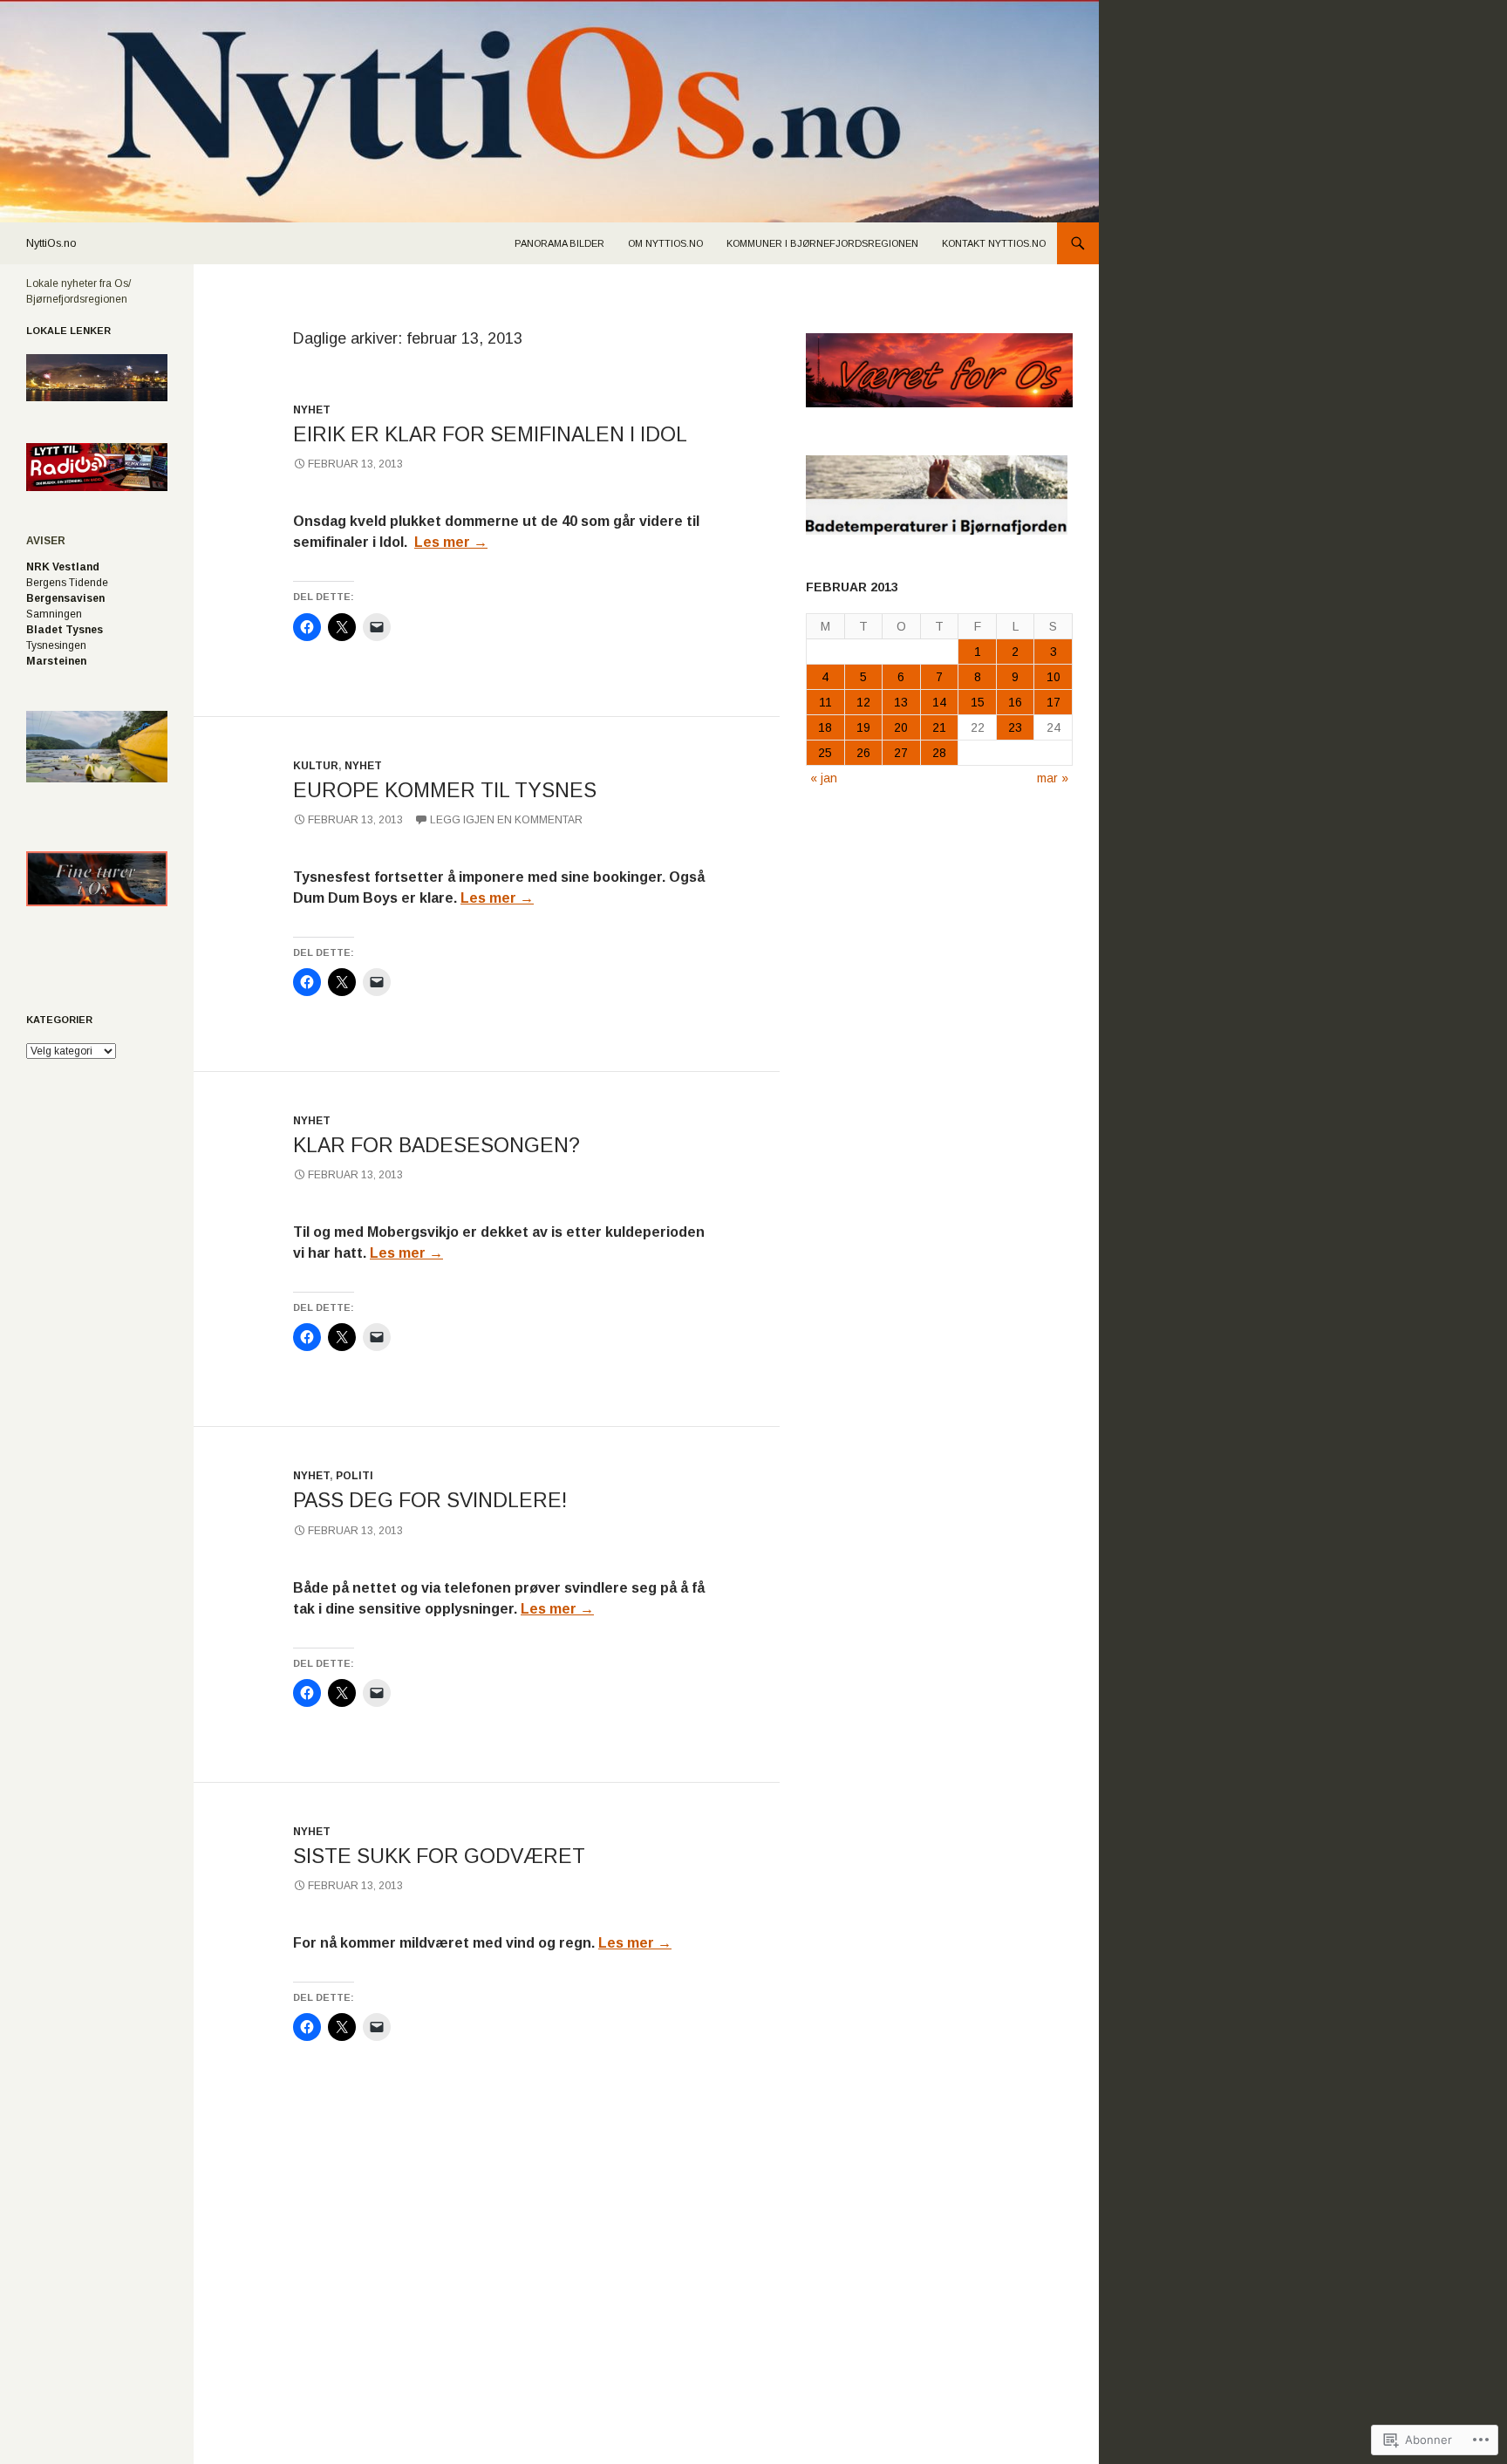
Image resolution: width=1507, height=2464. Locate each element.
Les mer (451, 542)
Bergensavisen (65, 598)
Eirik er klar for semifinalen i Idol (490, 434)
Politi (355, 1476)
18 (825, 727)
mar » (1053, 778)
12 (863, 702)
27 (901, 753)
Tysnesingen (56, 645)
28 (939, 753)
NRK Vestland (63, 567)
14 (939, 702)
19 (863, 727)
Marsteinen (56, 661)
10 (1054, 677)
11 (825, 702)
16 (1015, 702)
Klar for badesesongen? (436, 1145)
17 (1054, 702)
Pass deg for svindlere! (430, 1500)
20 (901, 727)
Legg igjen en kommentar (506, 820)
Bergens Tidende (67, 583)
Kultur (316, 766)
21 (939, 727)
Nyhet (312, 410)
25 (825, 753)
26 (863, 753)
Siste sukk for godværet (439, 1856)
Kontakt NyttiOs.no (994, 243)
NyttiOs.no (51, 243)
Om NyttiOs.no (665, 243)
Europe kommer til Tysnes (445, 790)
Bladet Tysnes (65, 630)
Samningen (54, 614)
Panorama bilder (559, 243)
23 (1015, 727)
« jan (824, 778)
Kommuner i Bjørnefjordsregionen (822, 243)
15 (978, 702)
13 (901, 702)
